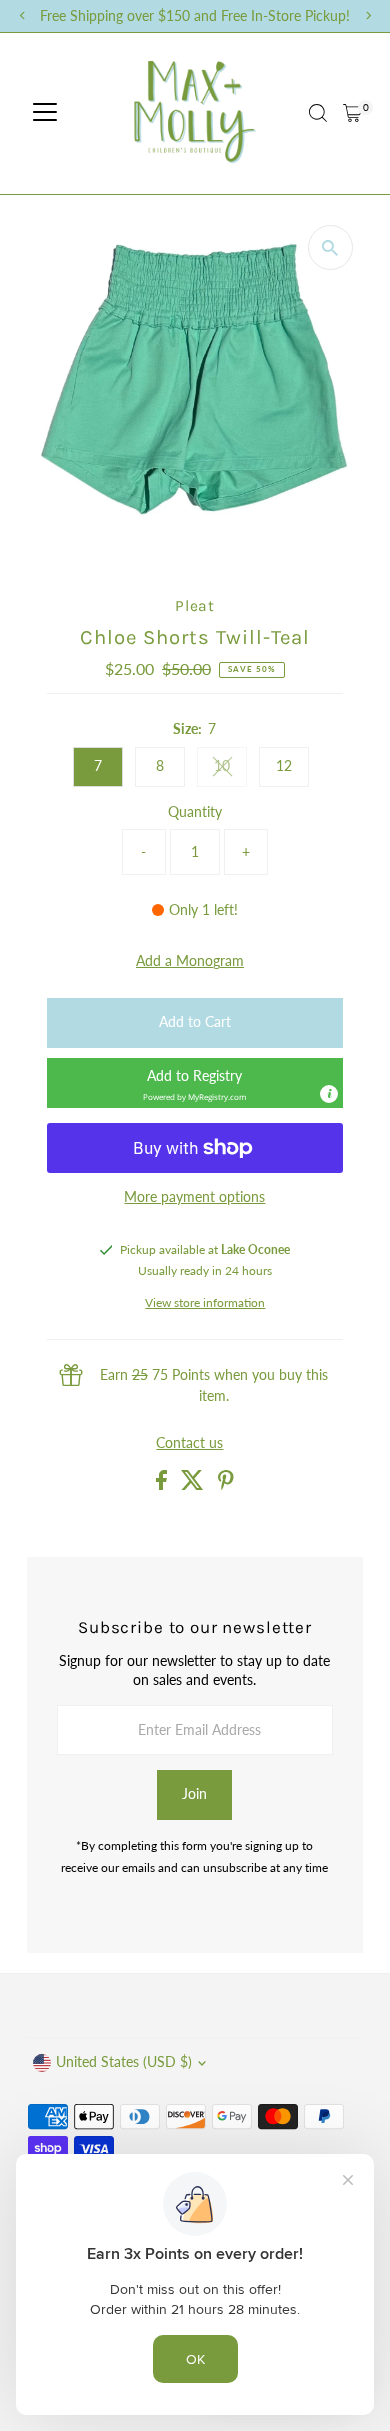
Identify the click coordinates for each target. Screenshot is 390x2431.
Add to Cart (195, 1022)
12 (284, 766)
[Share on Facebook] (163, 1485)
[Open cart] (352, 113)
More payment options (194, 1197)
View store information (205, 1303)
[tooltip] (329, 1094)
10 (230, 769)
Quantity (195, 812)
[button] (194, 1083)
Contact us (189, 1444)
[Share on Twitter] (194, 1485)
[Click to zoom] (330, 247)
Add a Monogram (190, 962)
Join (194, 1794)
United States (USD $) (124, 2062)
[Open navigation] (45, 113)
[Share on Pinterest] (226, 1485)
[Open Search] (318, 113)
